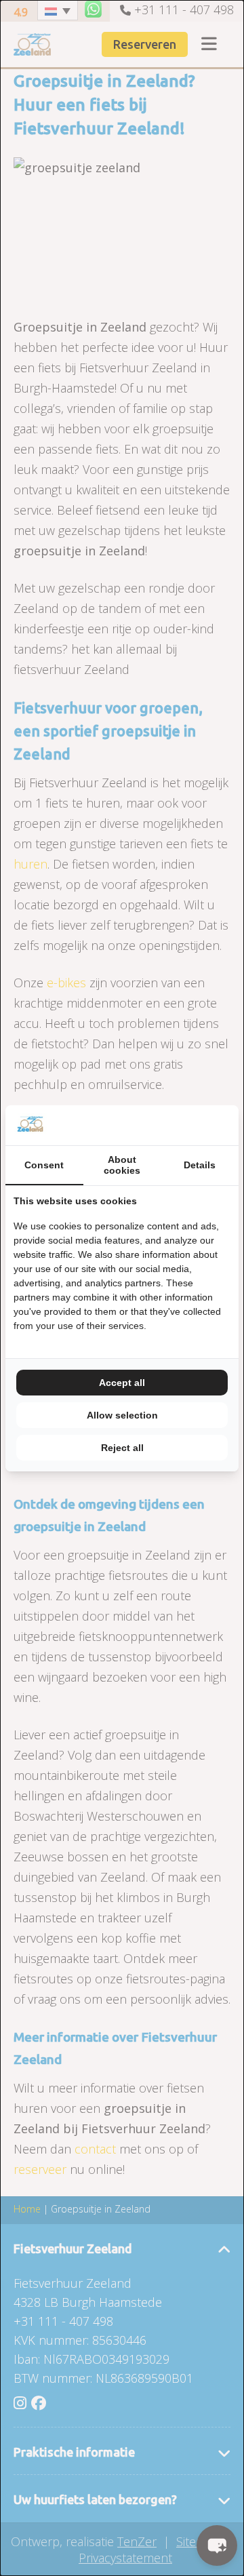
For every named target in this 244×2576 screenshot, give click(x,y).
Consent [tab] (44, 1165)
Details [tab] (200, 1165)
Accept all (122, 1383)
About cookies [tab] (122, 1165)
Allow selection (122, 1415)
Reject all (122, 1448)
